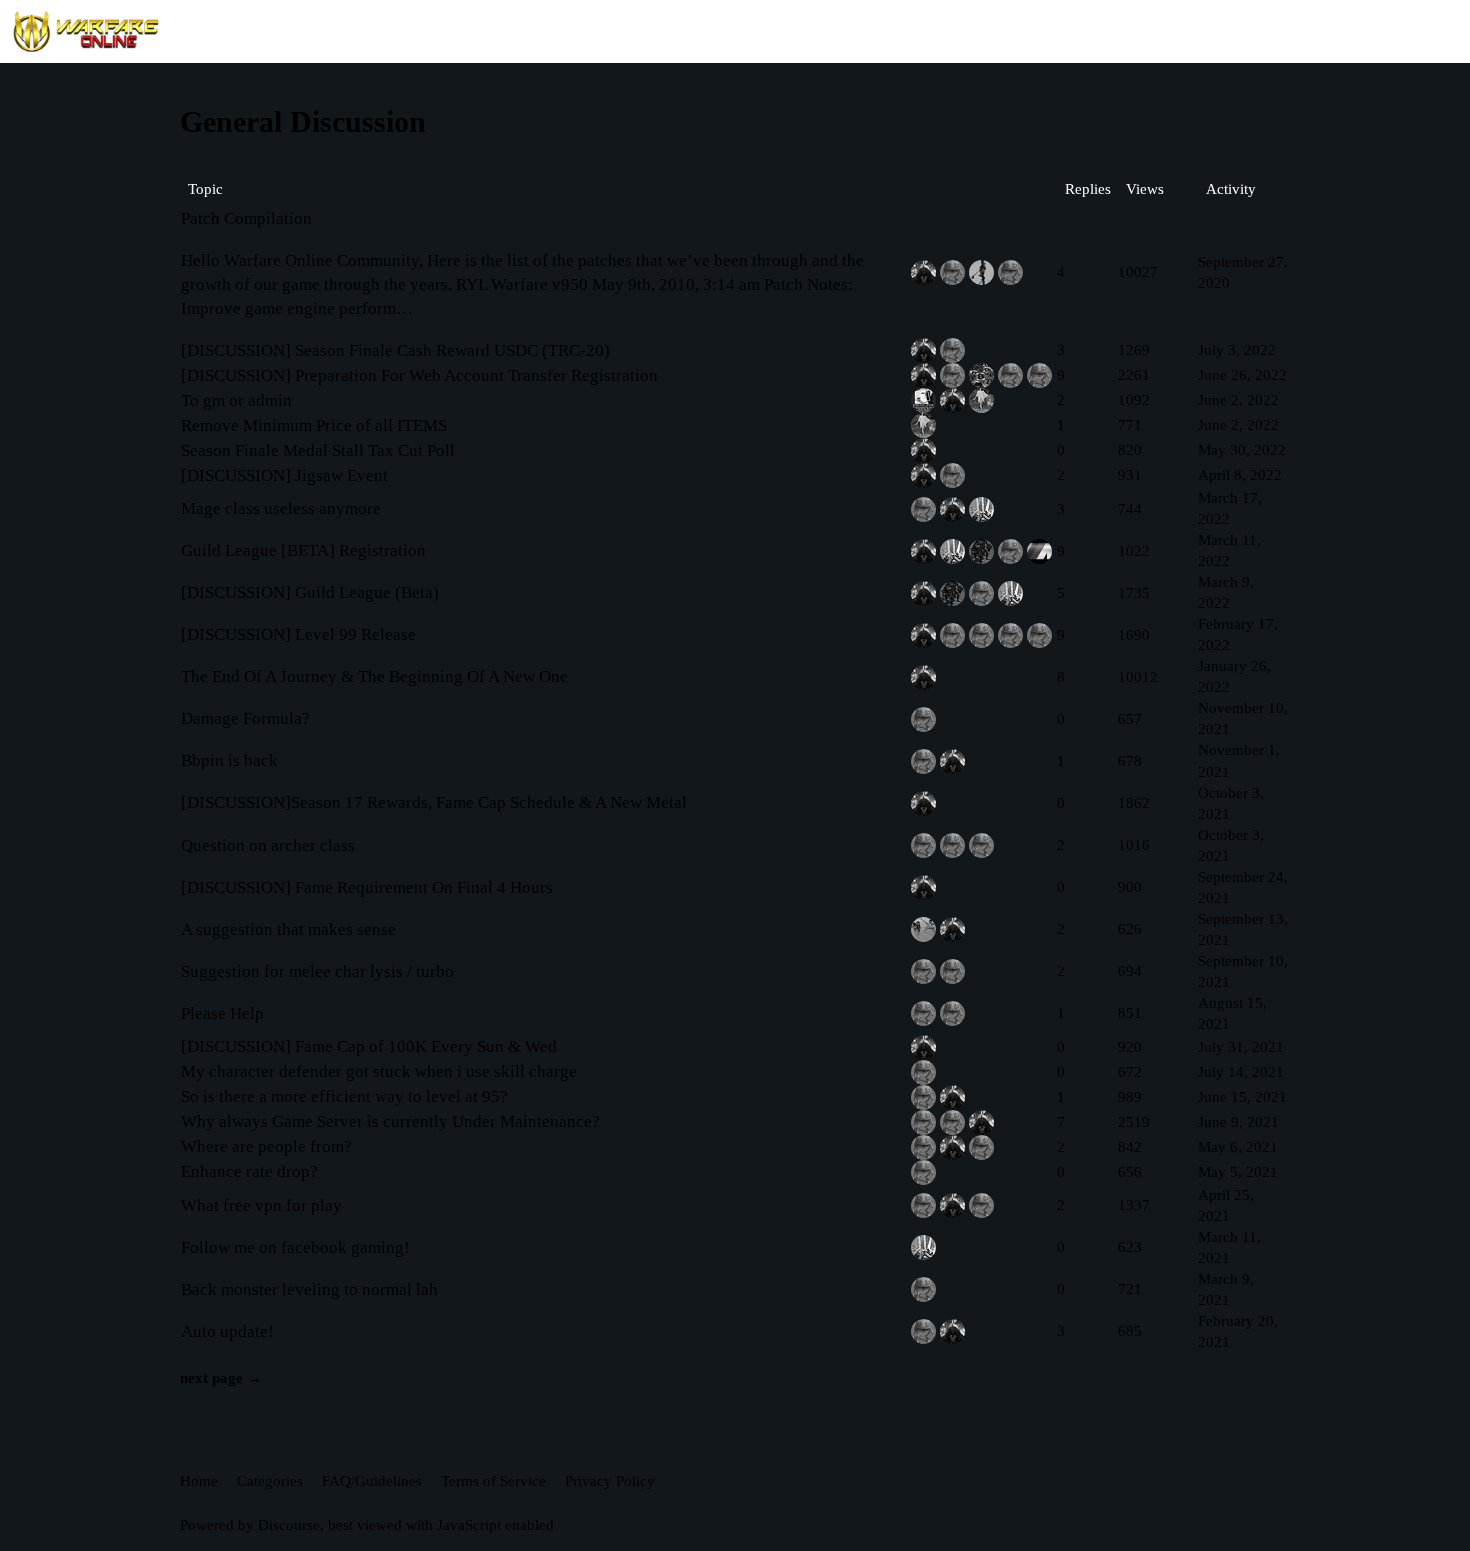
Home (199, 1481)
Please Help (222, 1013)
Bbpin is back (229, 760)
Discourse (289, 1525)
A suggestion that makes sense (288, 929)
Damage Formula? (245, 718)
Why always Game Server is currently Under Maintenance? (390, 1121)
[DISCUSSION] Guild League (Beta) (310, 592)
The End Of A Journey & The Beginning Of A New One (374, 676)
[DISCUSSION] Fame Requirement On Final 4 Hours (367, 887)
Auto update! (227, 1331)
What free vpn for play (261, 1205)
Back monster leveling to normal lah (309, 1289)
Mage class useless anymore (281, 508)
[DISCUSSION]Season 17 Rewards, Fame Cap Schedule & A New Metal (434, 802)
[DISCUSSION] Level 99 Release (298, 634)
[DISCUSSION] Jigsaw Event (284, 475)
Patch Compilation (246, 218)
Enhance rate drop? (249, 1171)
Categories (270, 1481)
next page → (221, 1378)
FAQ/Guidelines (372, 1481)
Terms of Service (493, 1481)
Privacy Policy (610, 1481)
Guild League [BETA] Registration (303, 550)
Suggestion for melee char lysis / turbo (317, 971)
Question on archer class (268, 845)
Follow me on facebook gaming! (295, 1247)
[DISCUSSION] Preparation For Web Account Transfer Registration (419, 375)
